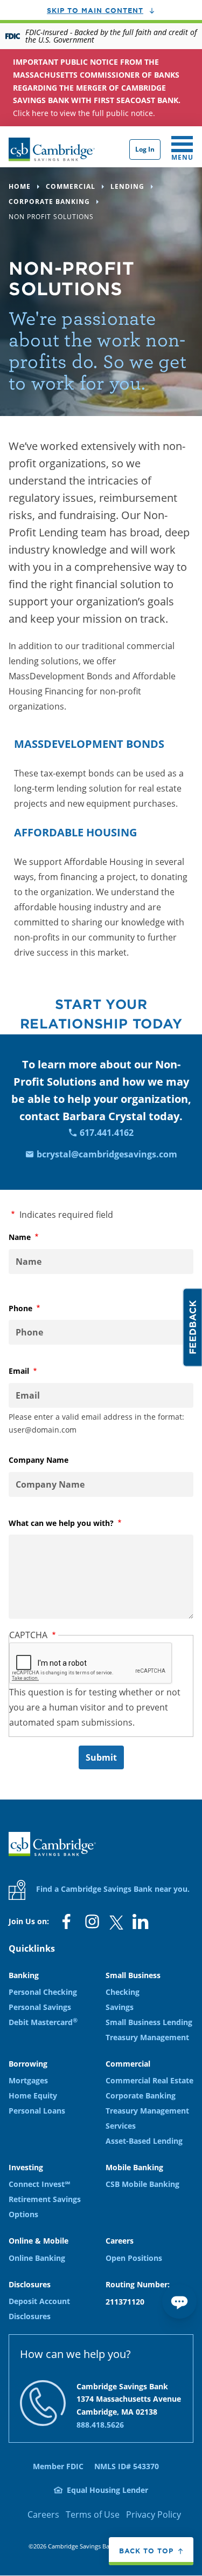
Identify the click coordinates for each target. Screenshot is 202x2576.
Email (37, 1371)
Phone (38, 1308)
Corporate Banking (141, 2095)
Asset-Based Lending (144, 2141)
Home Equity (33, 2095)
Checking (123, 1992)
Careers (43, 2514)
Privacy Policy (154, 2514)
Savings (120, 2007)
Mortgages (28, 2080)
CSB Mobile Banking (142, 2184)
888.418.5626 (100, 2425)
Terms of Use (93, 2514)
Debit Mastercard (43, 2022)
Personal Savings (40, 2007)
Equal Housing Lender (107, 2490)
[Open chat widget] (179, 2301)
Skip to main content (95, 10)
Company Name (39, 1460)
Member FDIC (58, 2466)
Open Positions (134, 2258)
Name (37, 1237)
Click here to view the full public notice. (97, 87)
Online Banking (37, 2258)
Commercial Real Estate (149, 2080)
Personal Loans (37, 2111)
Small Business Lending (149, 2022)
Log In (145, 149)
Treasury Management (147, 2037)
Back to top (146, 2551)
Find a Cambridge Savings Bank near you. (112, 1889)
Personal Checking (43, 1992)
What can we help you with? (79, 1523)
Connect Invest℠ (39, 2184)
